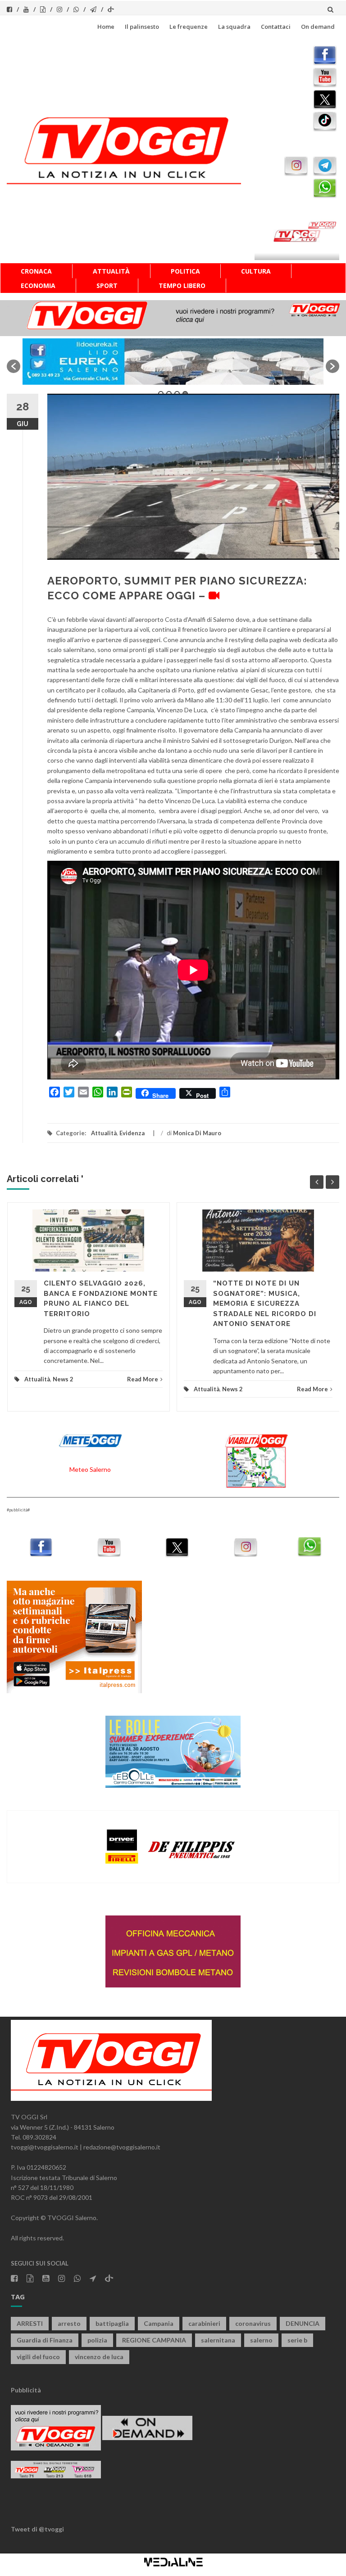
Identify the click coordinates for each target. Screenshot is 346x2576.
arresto (69, 2323)
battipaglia (112, 2323)
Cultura (256, 271)
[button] (14, 366)
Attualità (111, 271)
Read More (143, 1379)
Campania (159, 2323)
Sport (107, 285)
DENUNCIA (303, 2323)
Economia (38, 285)
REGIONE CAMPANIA (154, 2340)
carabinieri (204, 2323)
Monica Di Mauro (197, 1133)
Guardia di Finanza (45, 2340)
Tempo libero (182, 285)
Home (106, 27)
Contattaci (276, 27)
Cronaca (36, 271)
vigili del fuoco (38, 2357)
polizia (97, 2340)
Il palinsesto (142, 27)
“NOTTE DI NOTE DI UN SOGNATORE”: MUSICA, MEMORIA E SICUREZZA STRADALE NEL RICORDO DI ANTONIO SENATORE (265, 1304)
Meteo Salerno (90, 1469)
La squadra (234, 27)
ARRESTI (30, 2323)
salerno (261, 2340)
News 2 (63, 1379)
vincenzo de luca (99, 2357)
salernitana (218, 2340)
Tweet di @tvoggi (37, 2529)
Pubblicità (26, 2390)
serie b (297, 2340)
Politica (185, 271)
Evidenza (132, 1133)
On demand (318, 27)
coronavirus (253, 2323)
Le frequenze (189, 27)
